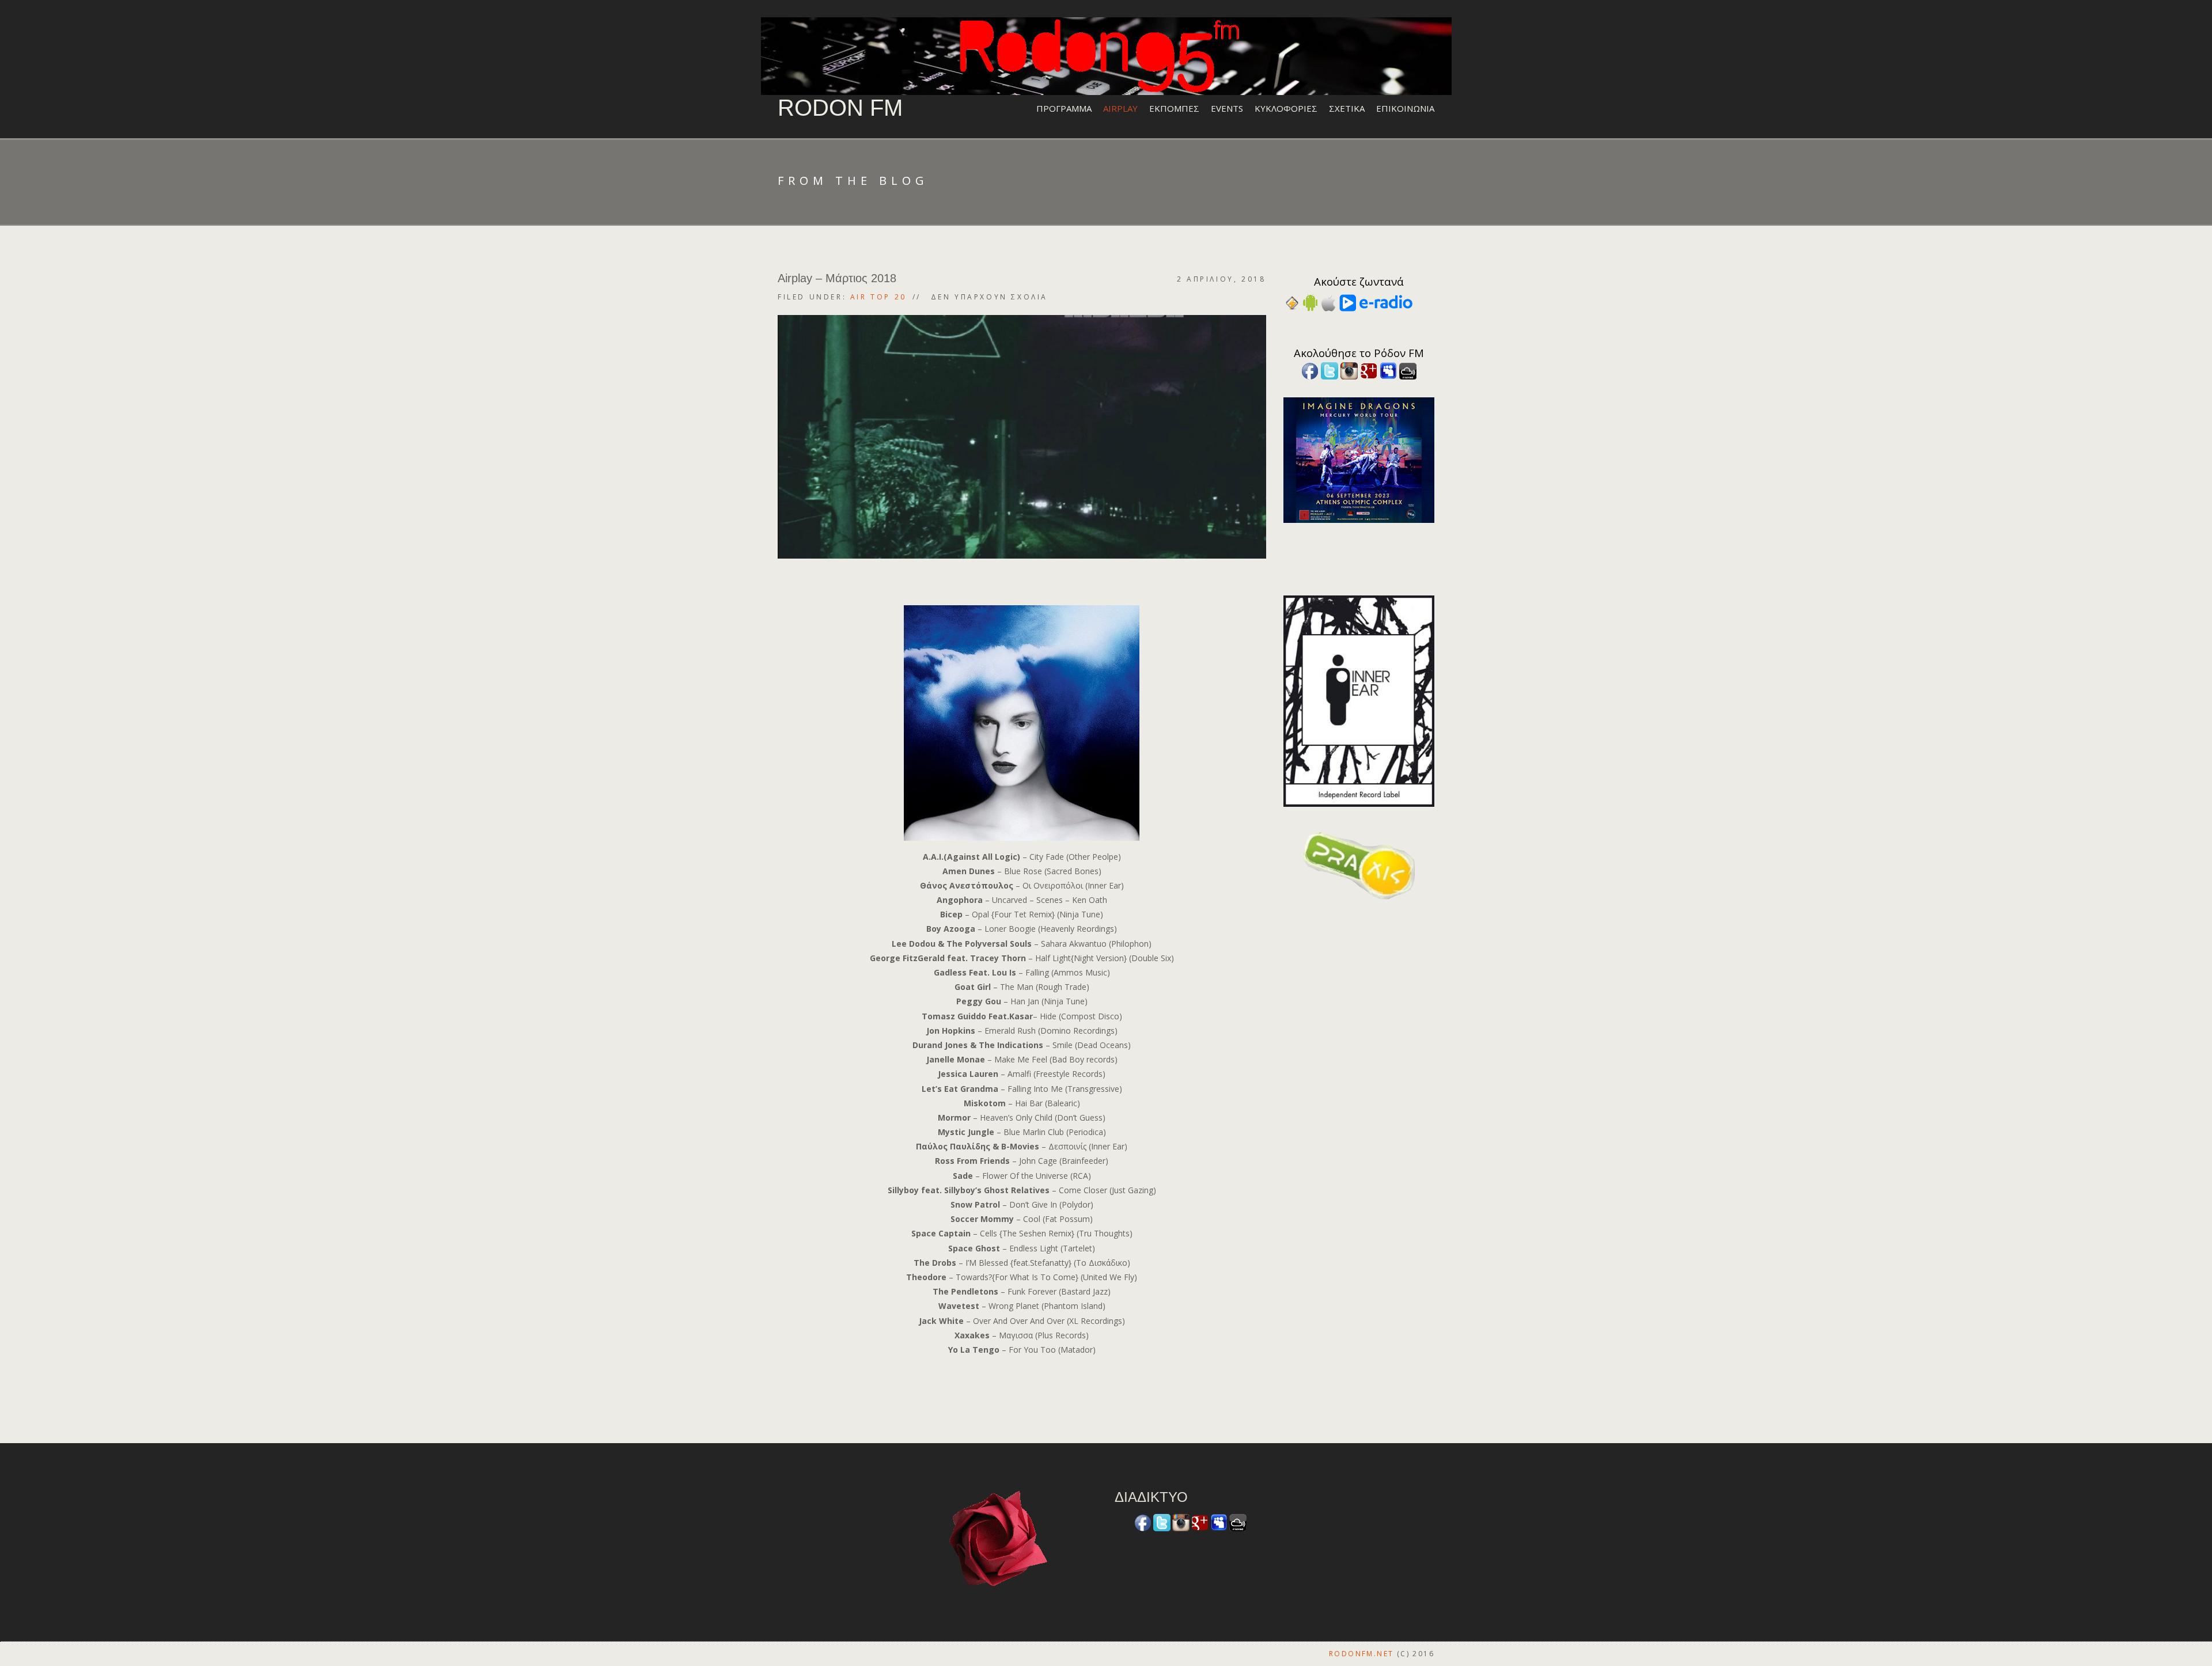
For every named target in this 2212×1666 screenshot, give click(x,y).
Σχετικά (1347, 108)
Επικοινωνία (1405, 108)
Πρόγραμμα (1064, 108)
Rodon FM (840, 108)
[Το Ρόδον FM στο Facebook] (1310, 370)
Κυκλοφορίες (1286, 108)
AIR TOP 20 (878, 297)
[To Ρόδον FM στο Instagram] (1349, 370)
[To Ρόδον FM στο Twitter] (1330, 370)
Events (1227, 108)
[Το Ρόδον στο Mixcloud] (1408, 370)
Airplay (1120, 108)
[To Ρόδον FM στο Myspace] (1388, 370)
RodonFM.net (1361, 1654)
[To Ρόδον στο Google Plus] (1369, 370)
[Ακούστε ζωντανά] (1310, 302)
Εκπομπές (1174, 108)
